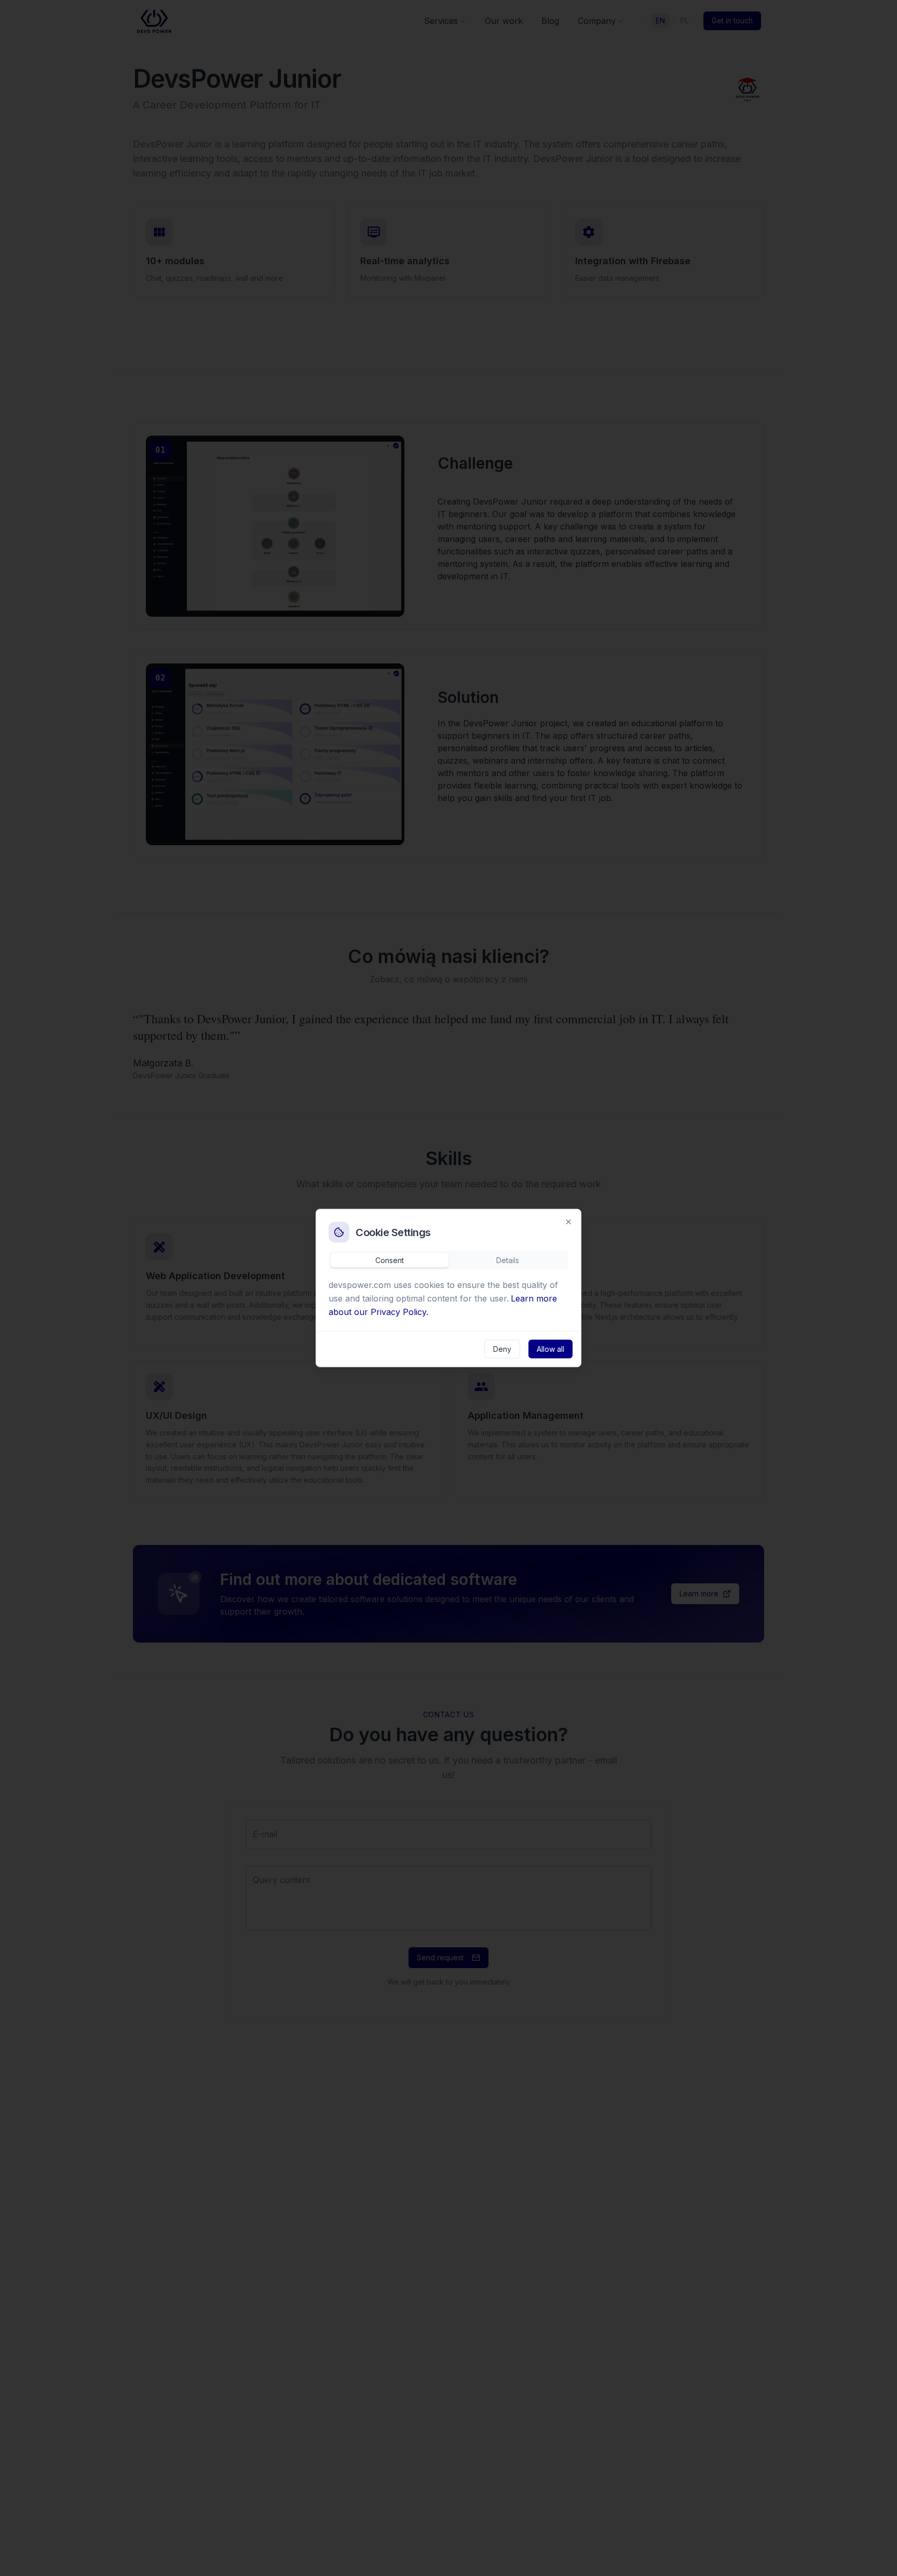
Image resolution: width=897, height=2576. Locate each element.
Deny (502, 1349)
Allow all (551, 1349)
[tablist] (448, 1260)
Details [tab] (508, 1260)
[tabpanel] (448, 1300)
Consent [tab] (390, 1260)
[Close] (568, 1222)
